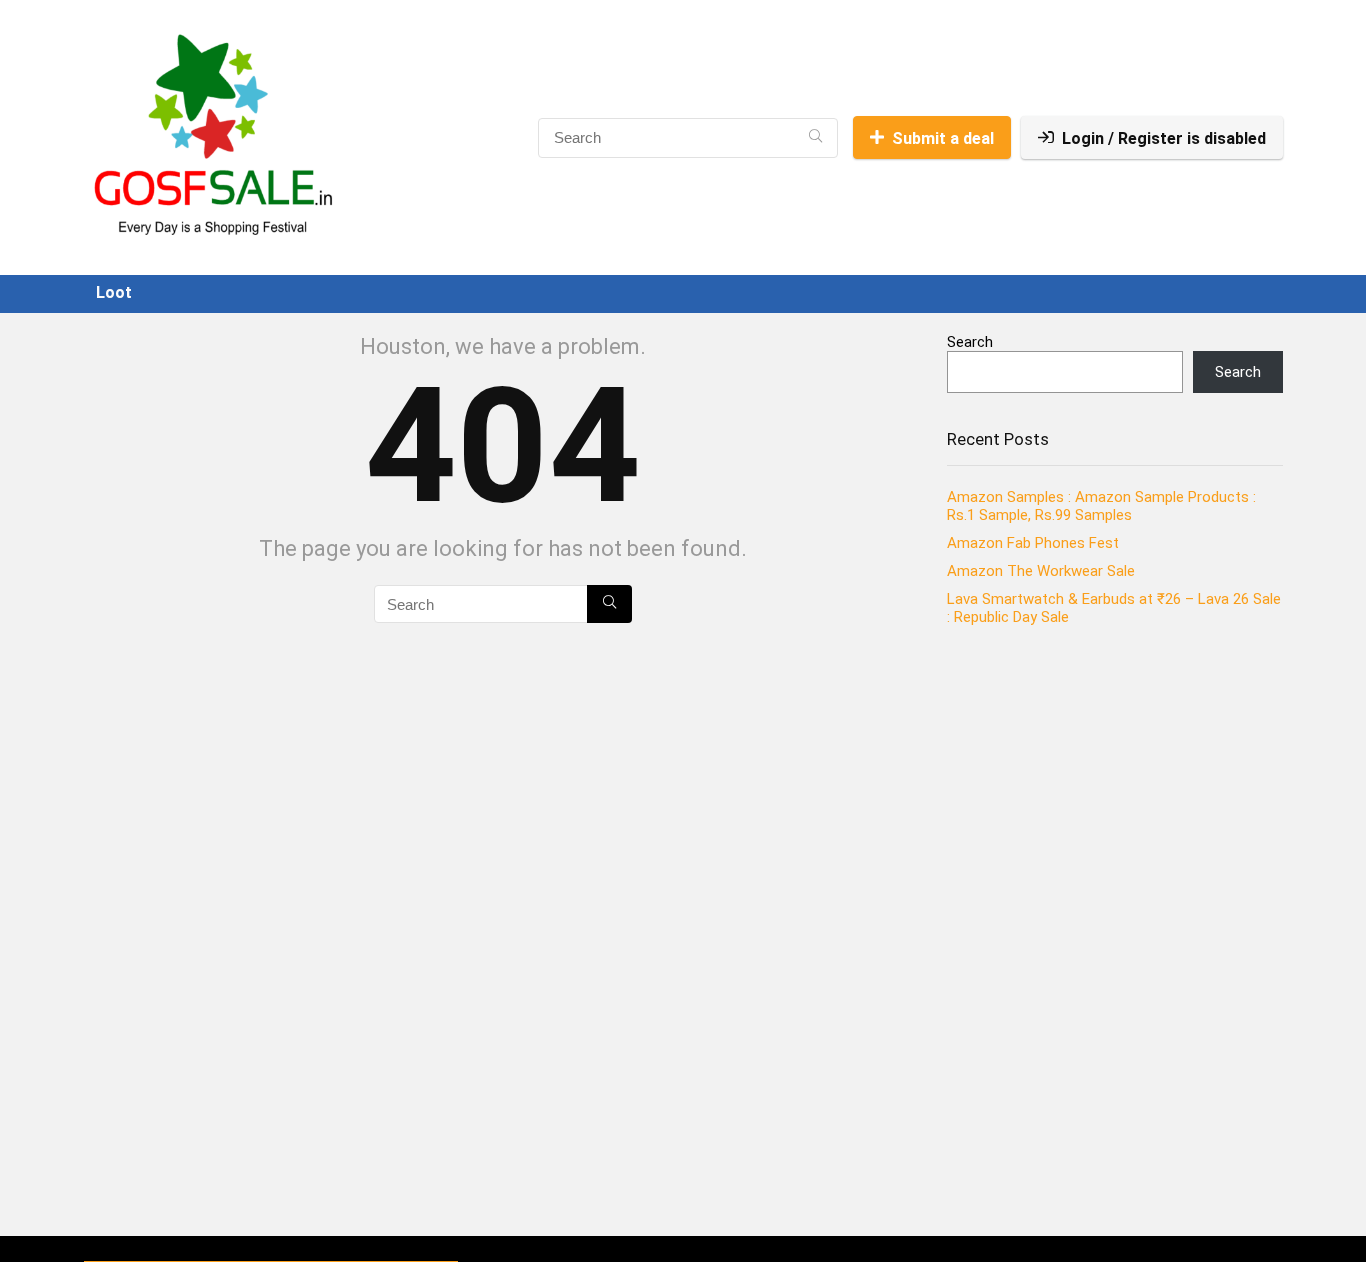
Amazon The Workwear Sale (1041, 571)
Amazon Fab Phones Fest (1033, 543)
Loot (114, 292)
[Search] (815, 138)
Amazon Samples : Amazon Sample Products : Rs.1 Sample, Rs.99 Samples (1101, 506)
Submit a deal (943, 138)
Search (970, 342)
